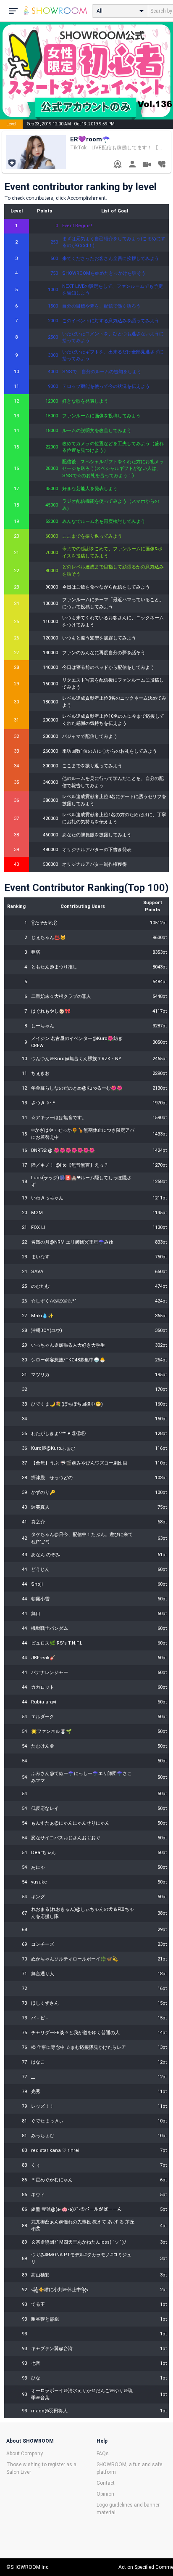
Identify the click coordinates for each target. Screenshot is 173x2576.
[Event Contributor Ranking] (117, 165)
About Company (25, 2454)
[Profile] (132, 165)
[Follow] (161, 165)
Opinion (105, 2494)
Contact (106, 2483)
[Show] (147, 166)
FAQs (103, 2454)
